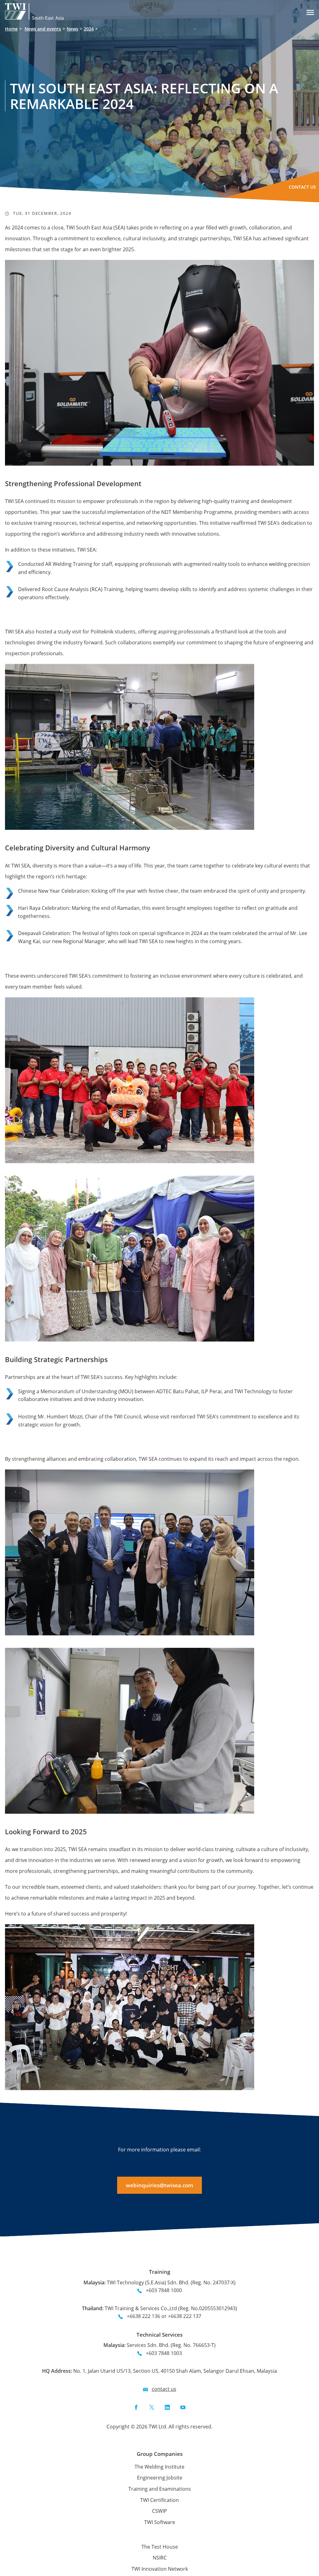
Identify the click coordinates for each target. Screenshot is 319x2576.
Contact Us (302, 187)
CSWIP (159, 2511)
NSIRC (160, 2558)
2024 (89, 29)
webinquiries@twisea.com (159, 2185)
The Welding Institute (159, 2467)
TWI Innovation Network (160, 2569)
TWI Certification (159, 2500)
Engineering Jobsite (160, 2478)
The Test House (160, 2547)
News (72, 29)
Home (11, 29)
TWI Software (160, 2522)
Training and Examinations (160, 2489)
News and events (43, 29)
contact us (164, 2389)
